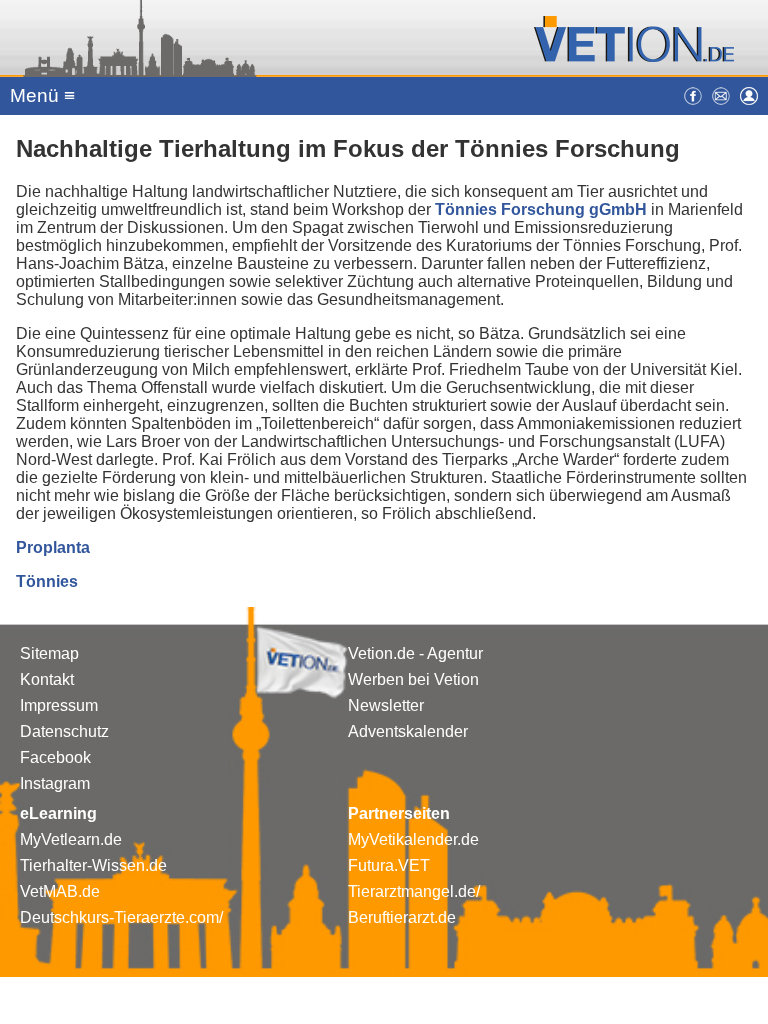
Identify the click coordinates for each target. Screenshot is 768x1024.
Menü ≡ (42, 95)
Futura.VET (389, 865)
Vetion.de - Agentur (415, 653)
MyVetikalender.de (413, 839)
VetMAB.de (60, 891)
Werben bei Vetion (413, 679)
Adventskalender (408, 731)
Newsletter (386, 705)
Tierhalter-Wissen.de (93, 865)
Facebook (55, 757)
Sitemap (49, 653)
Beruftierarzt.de (402, 917)
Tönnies (47, 581)
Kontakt (47, 679)
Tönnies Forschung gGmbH (541, 209)
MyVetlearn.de (71, 839)
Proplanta (53, 547)
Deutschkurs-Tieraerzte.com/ (121, 917)
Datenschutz (64, 731)
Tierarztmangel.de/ (414, 891)
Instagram (55, 783)
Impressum (59, 705)
